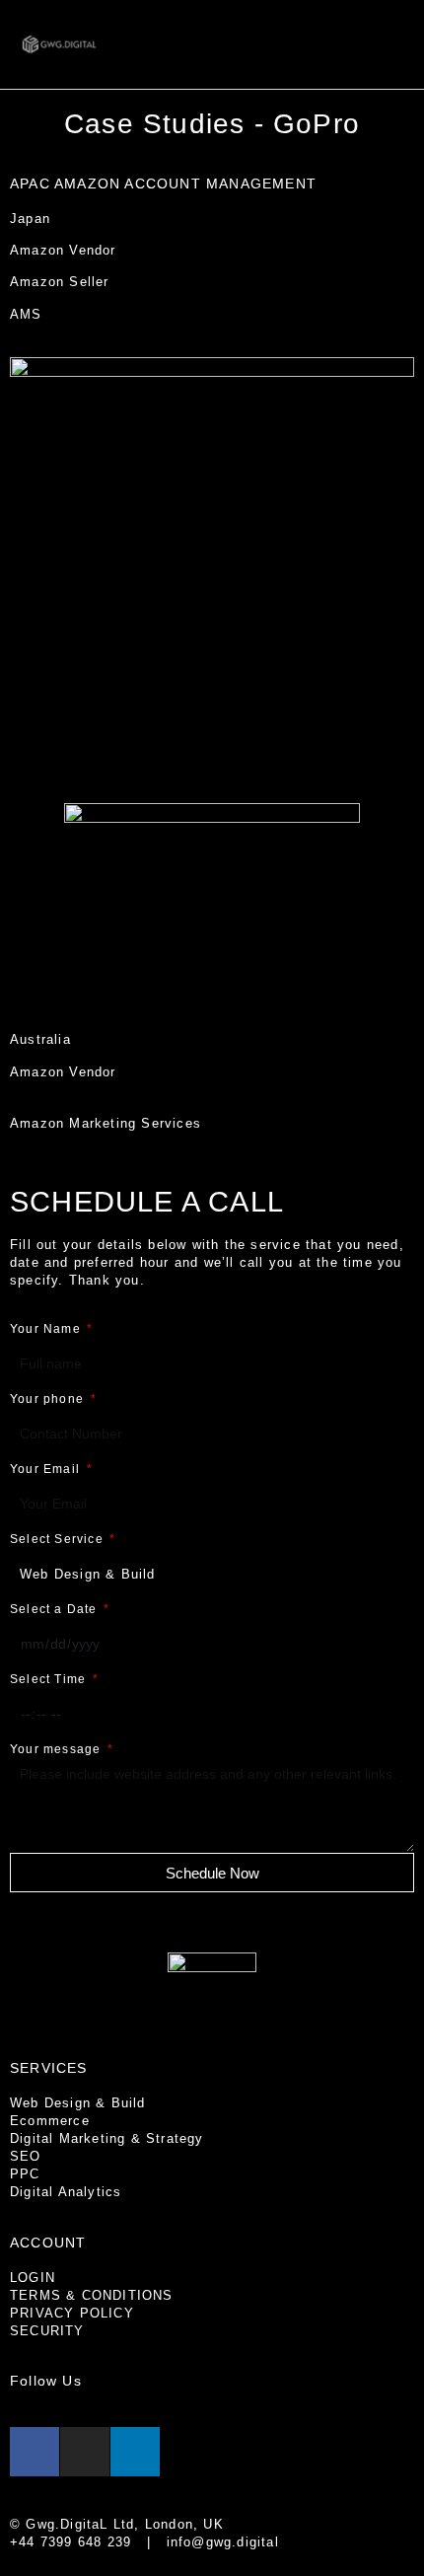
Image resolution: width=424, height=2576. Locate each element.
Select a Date (56, 1609)
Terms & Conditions (92, 2295)
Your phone (49, 1399)
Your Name (47, 1329)
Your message (58, 1749)
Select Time (50, 1679)
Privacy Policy (72, 2313)
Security (47, 2331)
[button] (390, 45)
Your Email (47, 1469)
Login (33, 2278)
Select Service (59, 1539)
